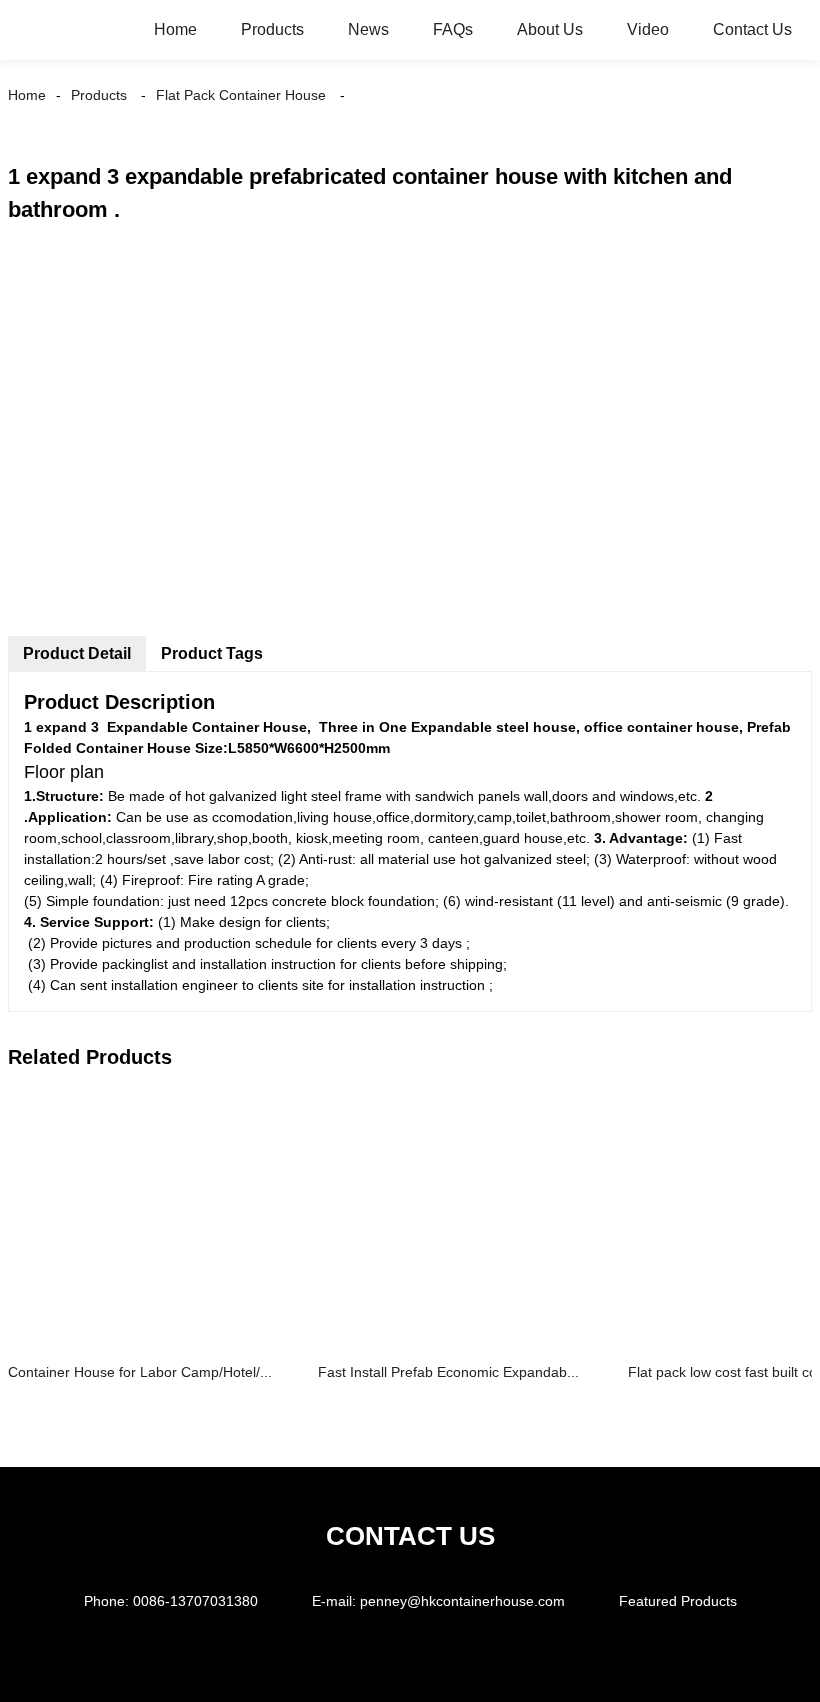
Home (175, 29)
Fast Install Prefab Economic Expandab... (448, 1372)
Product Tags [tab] (212, 653)
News (368, 29)
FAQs (453, 29)
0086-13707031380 (195, 1601)
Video (648, 29)
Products (272, 29)
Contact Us (752, 29)
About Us (550, 29)
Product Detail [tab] (77, 653)
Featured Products (678, 1601)
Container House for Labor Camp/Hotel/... (140, 1372)
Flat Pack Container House (241, 95)
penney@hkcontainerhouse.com (462, 1601)
